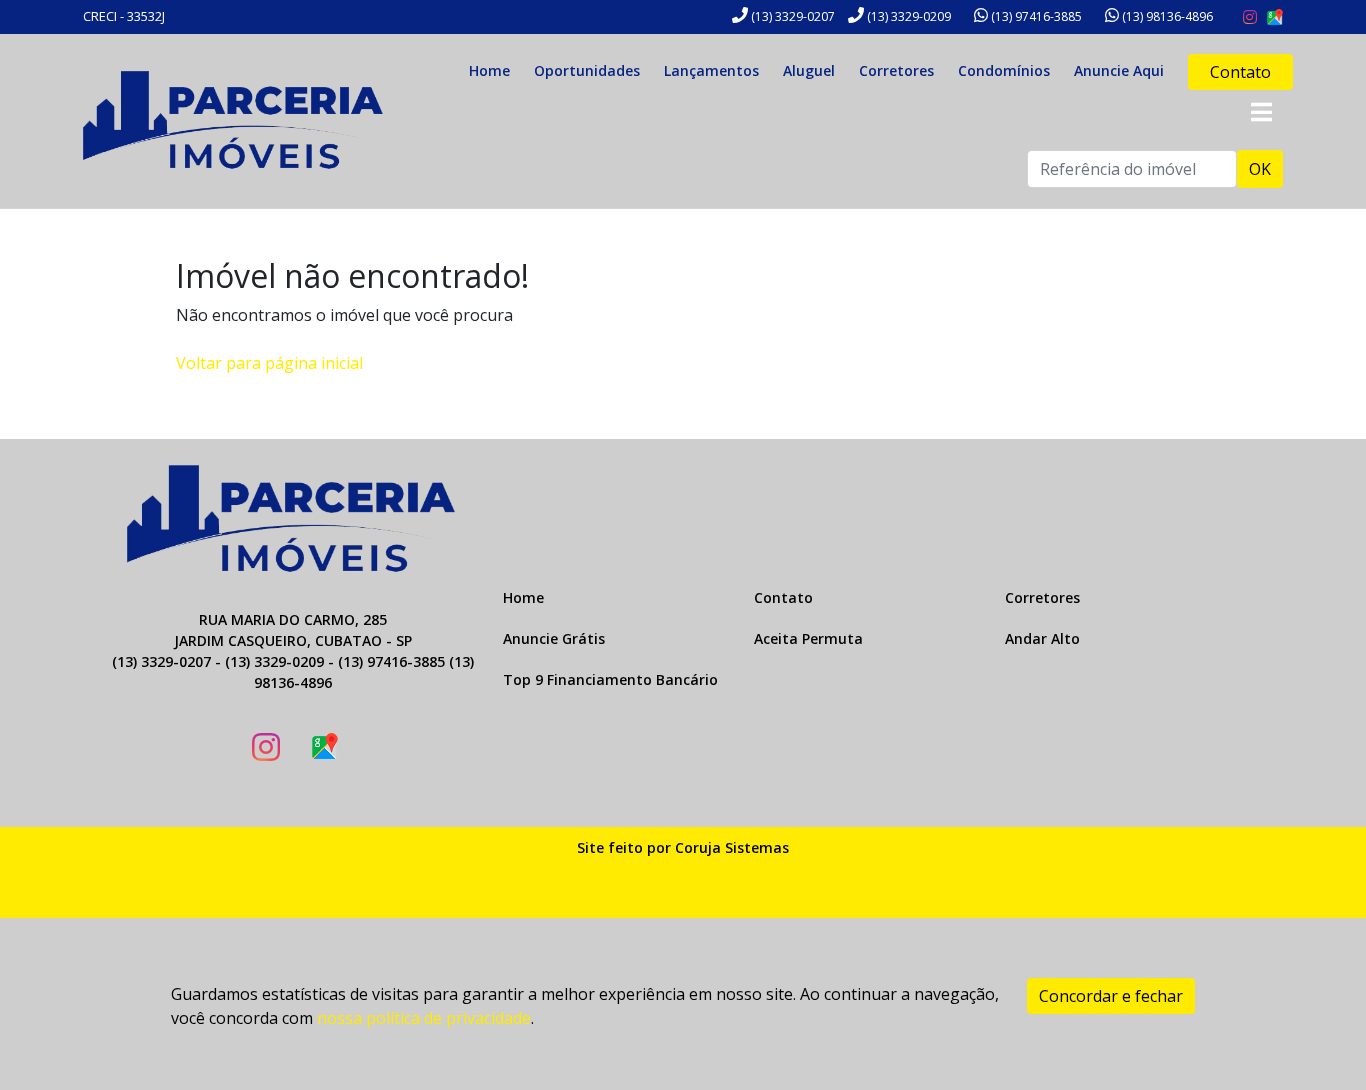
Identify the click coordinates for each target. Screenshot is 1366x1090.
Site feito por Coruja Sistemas (683, 847)
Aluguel (809, 70)
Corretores (896, 70)
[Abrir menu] (1261, 112)
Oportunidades (587, 70)
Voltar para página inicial (269, 363)
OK (1260, 169)
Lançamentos (711, 70)
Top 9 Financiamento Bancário (610, 679)
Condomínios (1004, 70)
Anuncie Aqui (1119, 70)
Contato (1240, 72)
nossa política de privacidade (424, 1018)
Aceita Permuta (808, 638)
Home (489, 70)
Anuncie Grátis (554, 638)
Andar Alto (1042, 638)
